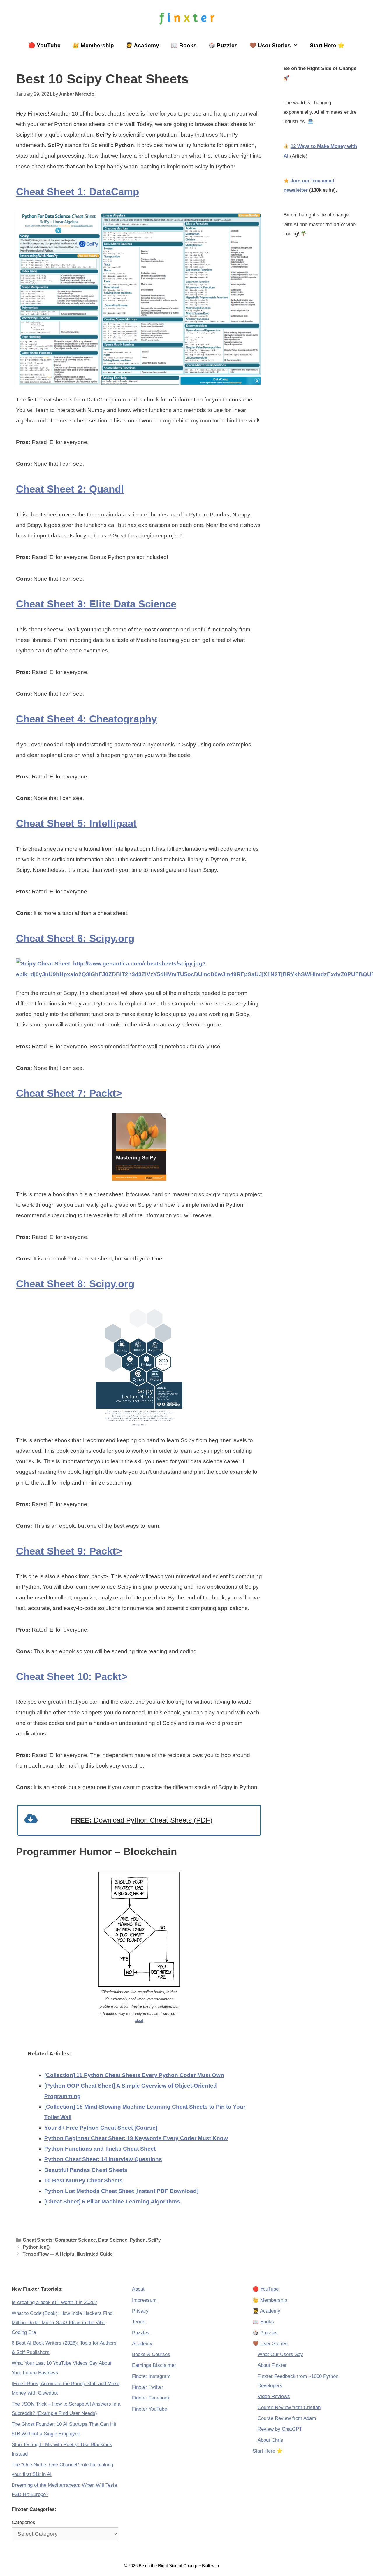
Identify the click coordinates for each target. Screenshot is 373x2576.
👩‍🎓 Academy (142, 45)
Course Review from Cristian (289, 2408)
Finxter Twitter (148, 2387)
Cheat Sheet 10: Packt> (72, 1676)
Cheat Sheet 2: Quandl (70, 489)
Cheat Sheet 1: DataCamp (78, 192)
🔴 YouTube (44, 45)
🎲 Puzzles (223, 45)
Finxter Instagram (151, 2376)
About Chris (270, 2440)
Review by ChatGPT (280, 2429)
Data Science (113, 2240)
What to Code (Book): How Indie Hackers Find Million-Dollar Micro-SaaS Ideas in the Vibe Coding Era (62, 2323)
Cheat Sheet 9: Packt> (69, 1551)
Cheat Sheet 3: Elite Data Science (96, 604)
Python (138, 2240)
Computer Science (75, 2240)
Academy (142, 2344)
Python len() (36, 2247)
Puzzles (141, 2333)
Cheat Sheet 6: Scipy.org (75, 938)
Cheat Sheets (38, 2240)
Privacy (140, 2311)
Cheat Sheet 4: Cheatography (86, 719)
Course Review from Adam (287, 2418)
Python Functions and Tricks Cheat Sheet (100, 2149)
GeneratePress (235, 2566)
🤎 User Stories (270, 45)
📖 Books (184, 45)
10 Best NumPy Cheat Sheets (83, 2181)
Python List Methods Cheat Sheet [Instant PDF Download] (121, 2191)
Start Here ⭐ (327, 45)
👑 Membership (93, 45)
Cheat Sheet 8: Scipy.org (75, 1284)
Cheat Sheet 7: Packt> (69, 1093)
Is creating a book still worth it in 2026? (54, 2302)
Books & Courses (151, 2354)
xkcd (139, 2021)
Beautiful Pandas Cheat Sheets (86, 2170)
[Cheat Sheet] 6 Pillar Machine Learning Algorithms (112, 2202)
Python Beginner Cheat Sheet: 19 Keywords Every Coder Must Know (136, 2138)
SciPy (154, 2240)
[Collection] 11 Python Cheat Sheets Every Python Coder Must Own (134, 2075)
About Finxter (272, 2365)
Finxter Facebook (151, 2398)
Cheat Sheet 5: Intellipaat (76, 823)
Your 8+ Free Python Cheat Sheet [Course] (101, 2128)
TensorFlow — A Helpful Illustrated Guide (68, 2254)
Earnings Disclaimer (154, 2365)
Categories (23, 2522)
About (138, 2289)
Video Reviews (274, 2396)
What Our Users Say (280, 2354)
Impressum (144, 2300)
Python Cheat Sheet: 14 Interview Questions (103, 2159)
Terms (139, 2322)
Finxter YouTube (149, 2409)
